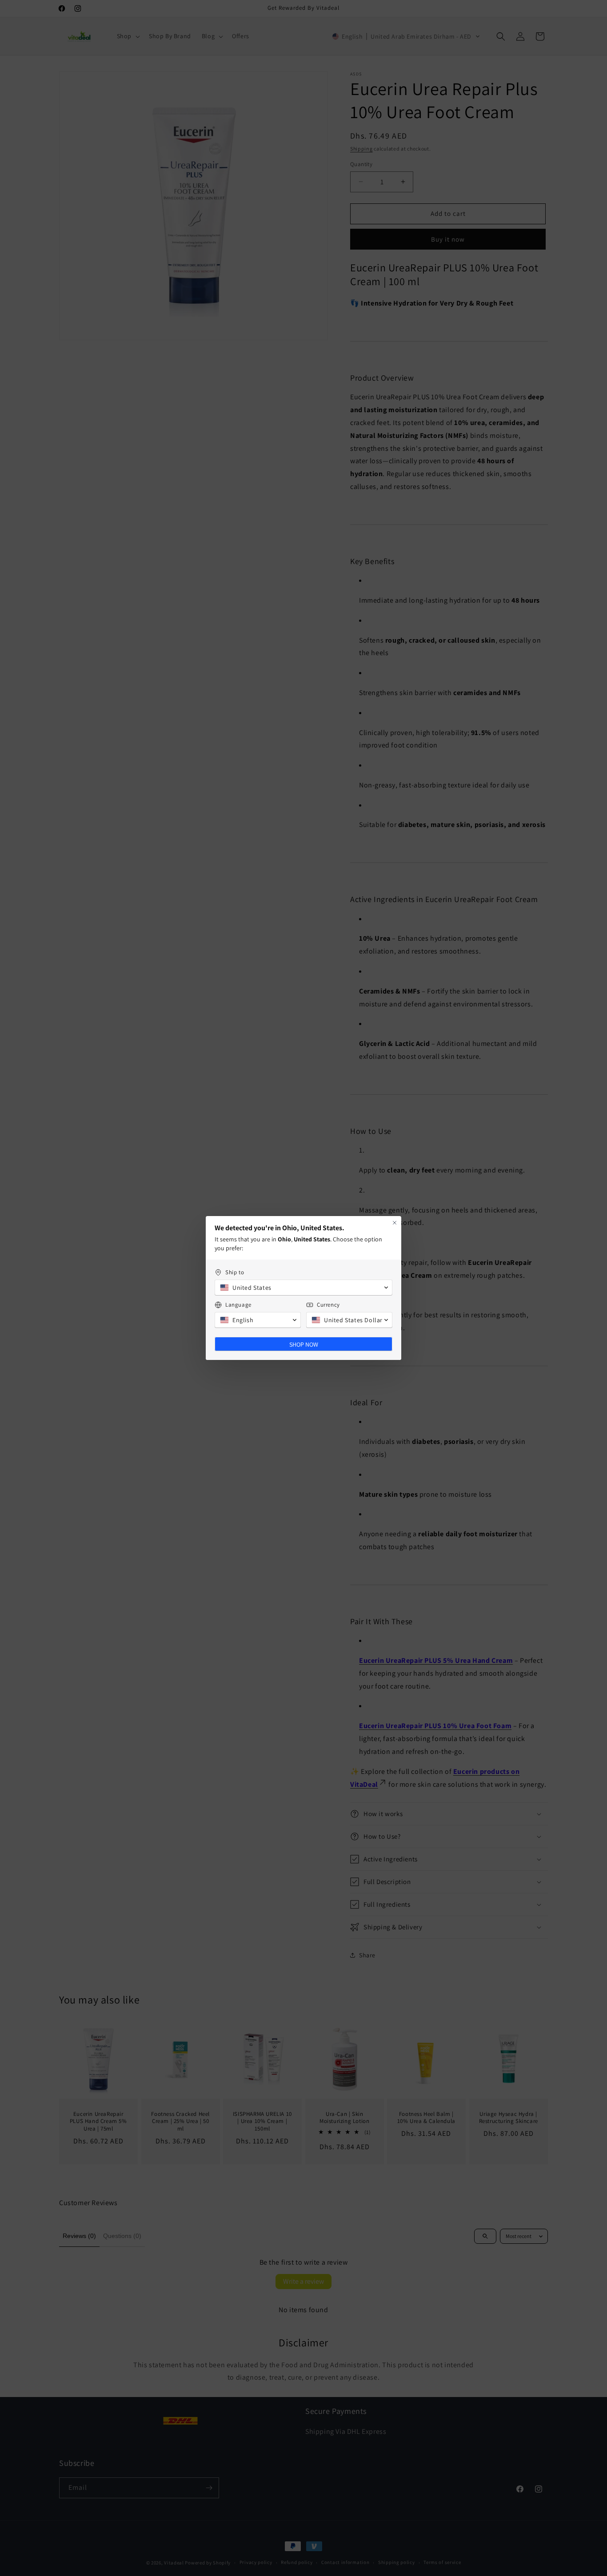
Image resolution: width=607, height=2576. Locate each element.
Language (238, 1305)
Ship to (235, 1272)
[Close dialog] (395, 1223)
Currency (328, 1305)
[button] (303, 1288)
